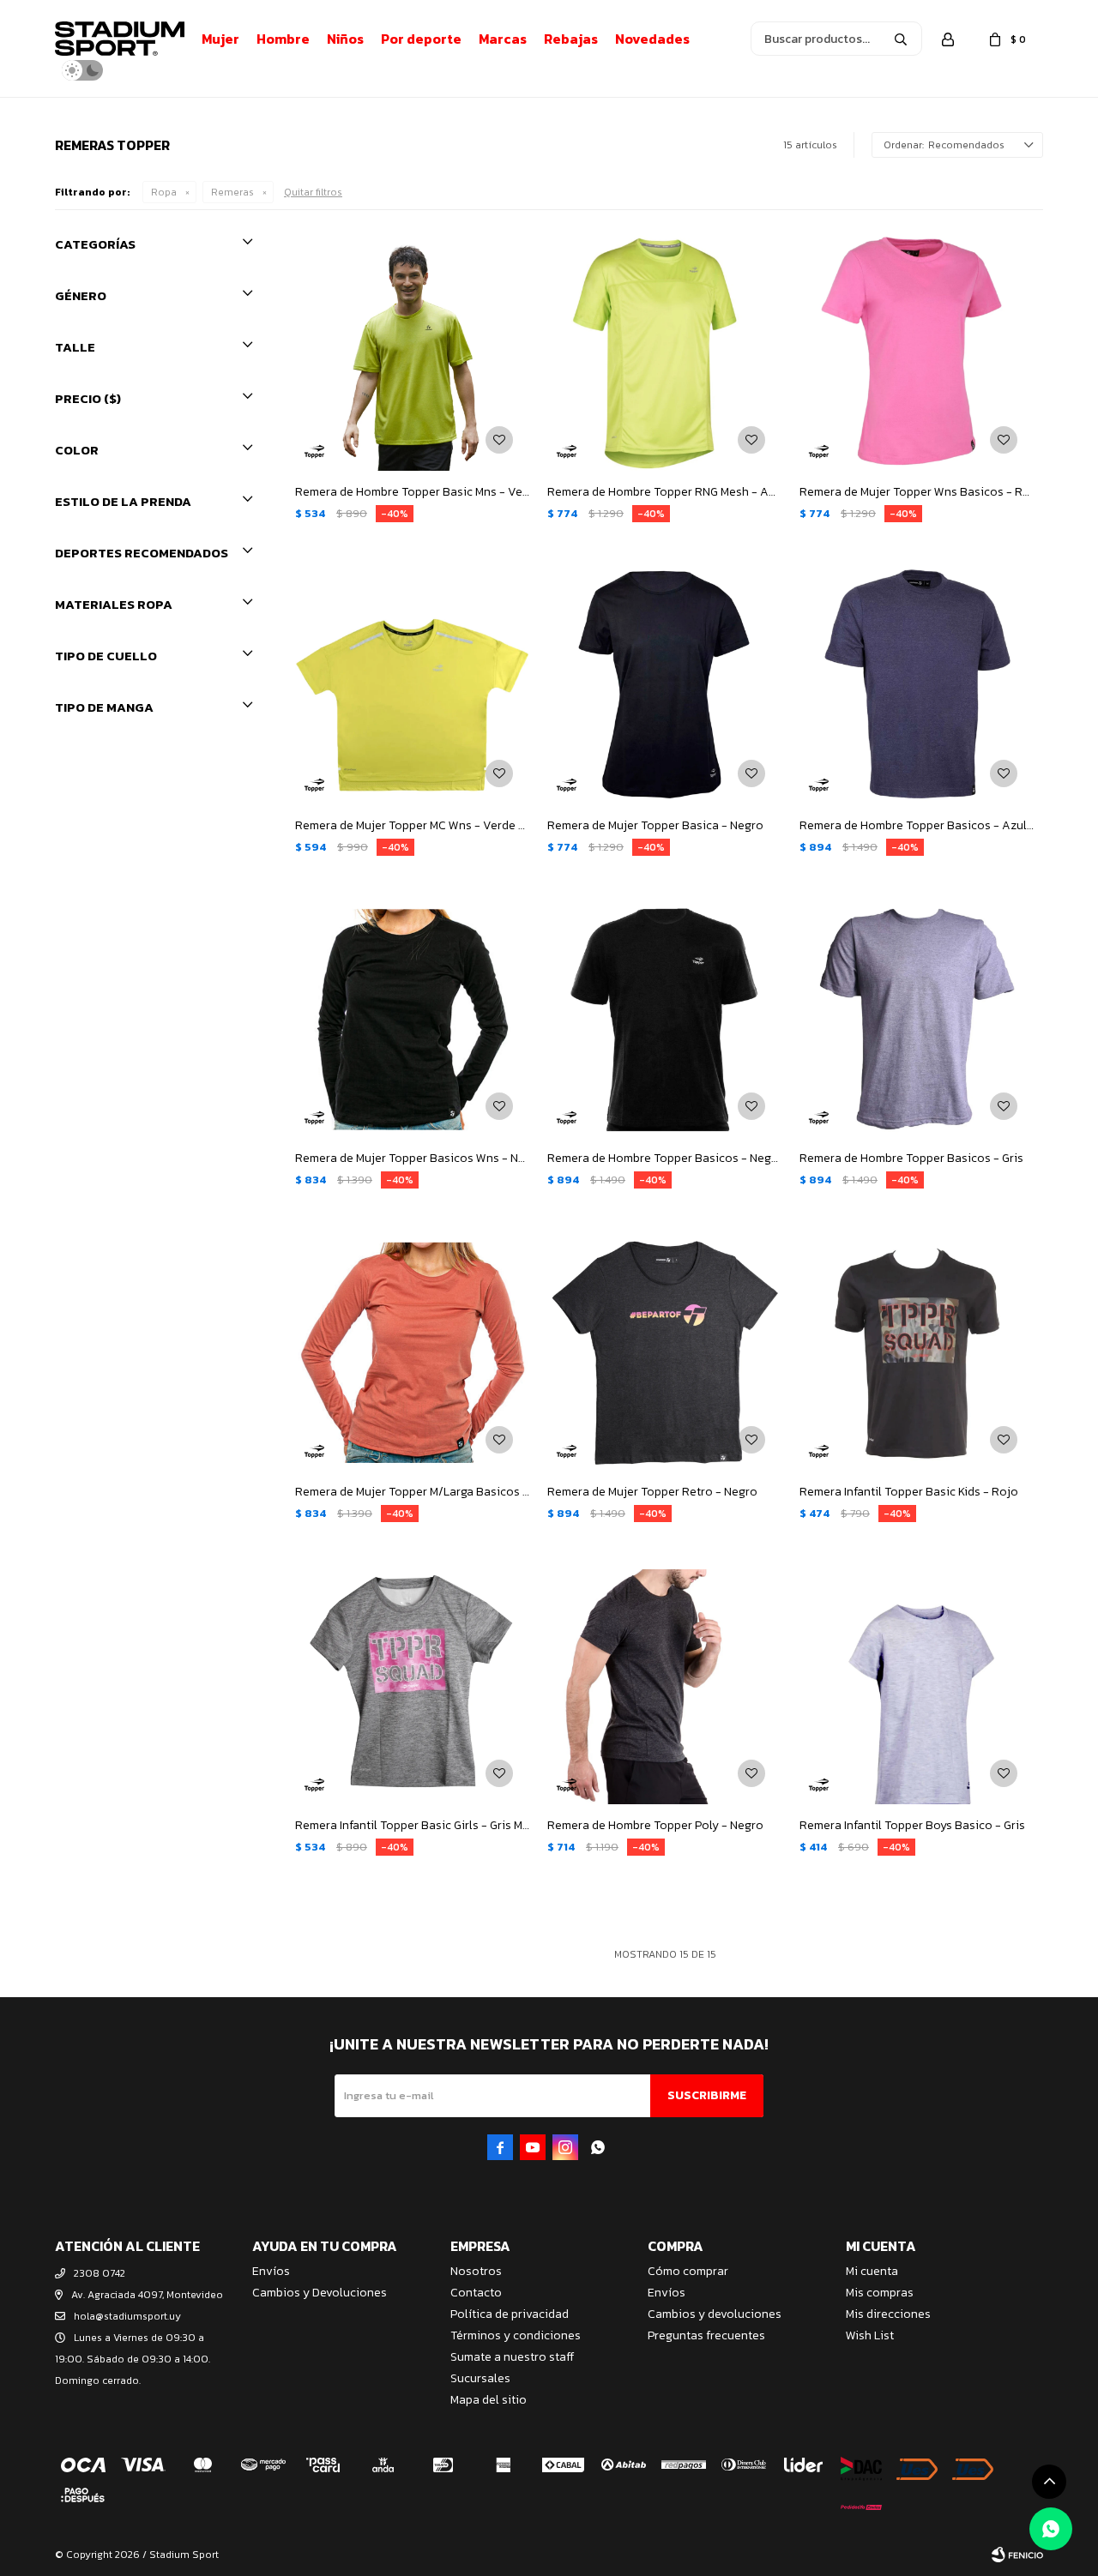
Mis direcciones (888, 2314)
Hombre (283, 39)
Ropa (164, 192)
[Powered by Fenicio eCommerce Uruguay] (1017, 2555)
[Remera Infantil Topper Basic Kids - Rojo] (917, 1353)
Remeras (232, 192)
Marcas (503, 39)
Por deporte (421, 39)
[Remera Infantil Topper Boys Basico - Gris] (917, 1687)
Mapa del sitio (489, 2400)
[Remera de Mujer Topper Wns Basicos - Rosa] (917, 353)
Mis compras (880, 2293)
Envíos (271, 2271)
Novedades (652, 39)
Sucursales (480, 2378)
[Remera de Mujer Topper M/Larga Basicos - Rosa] (413, 1353)
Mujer (220, 39)
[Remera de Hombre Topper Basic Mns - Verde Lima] (413, 353)
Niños (345, 39)
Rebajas (571, 39)
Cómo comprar (688, 2271)
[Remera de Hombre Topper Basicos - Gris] (917, 1020)
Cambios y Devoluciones (320, 2293)
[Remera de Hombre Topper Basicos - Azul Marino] (917, 687)
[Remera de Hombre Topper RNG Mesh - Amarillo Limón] (665, 353)
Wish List (870, 2335)
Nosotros (476, 2271)
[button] (901, 39)
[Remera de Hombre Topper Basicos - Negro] (665, 1020)
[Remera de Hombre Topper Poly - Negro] (665, 1687)
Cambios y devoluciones (715, 2314)
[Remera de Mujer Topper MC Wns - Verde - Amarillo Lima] (413, 687)
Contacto (476, 2293)
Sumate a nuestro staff (512, 2357)
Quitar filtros (313, 192)
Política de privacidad (510, 2314)
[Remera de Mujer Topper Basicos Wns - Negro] (413, 1020)
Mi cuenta (872, 2271)
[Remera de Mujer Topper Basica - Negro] (665, 687)
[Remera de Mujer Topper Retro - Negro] (665, 1353)
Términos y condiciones (516, 2335)
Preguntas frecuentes (706, 2335)
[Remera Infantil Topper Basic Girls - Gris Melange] (413, 1687)
